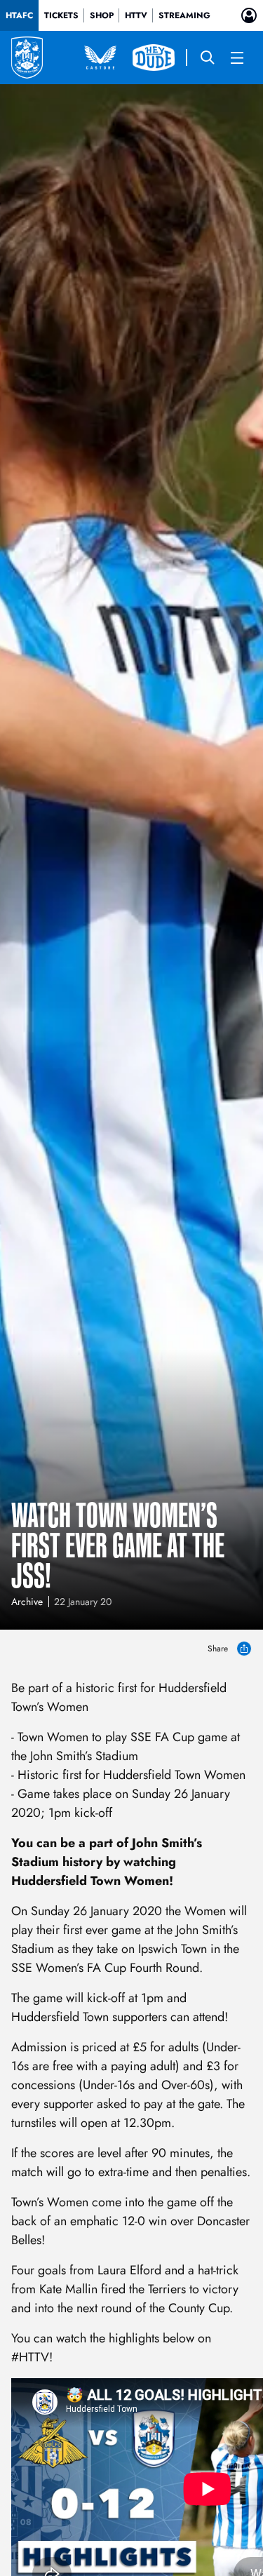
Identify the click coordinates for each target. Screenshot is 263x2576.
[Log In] (249, 15)
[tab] (19, 15)
